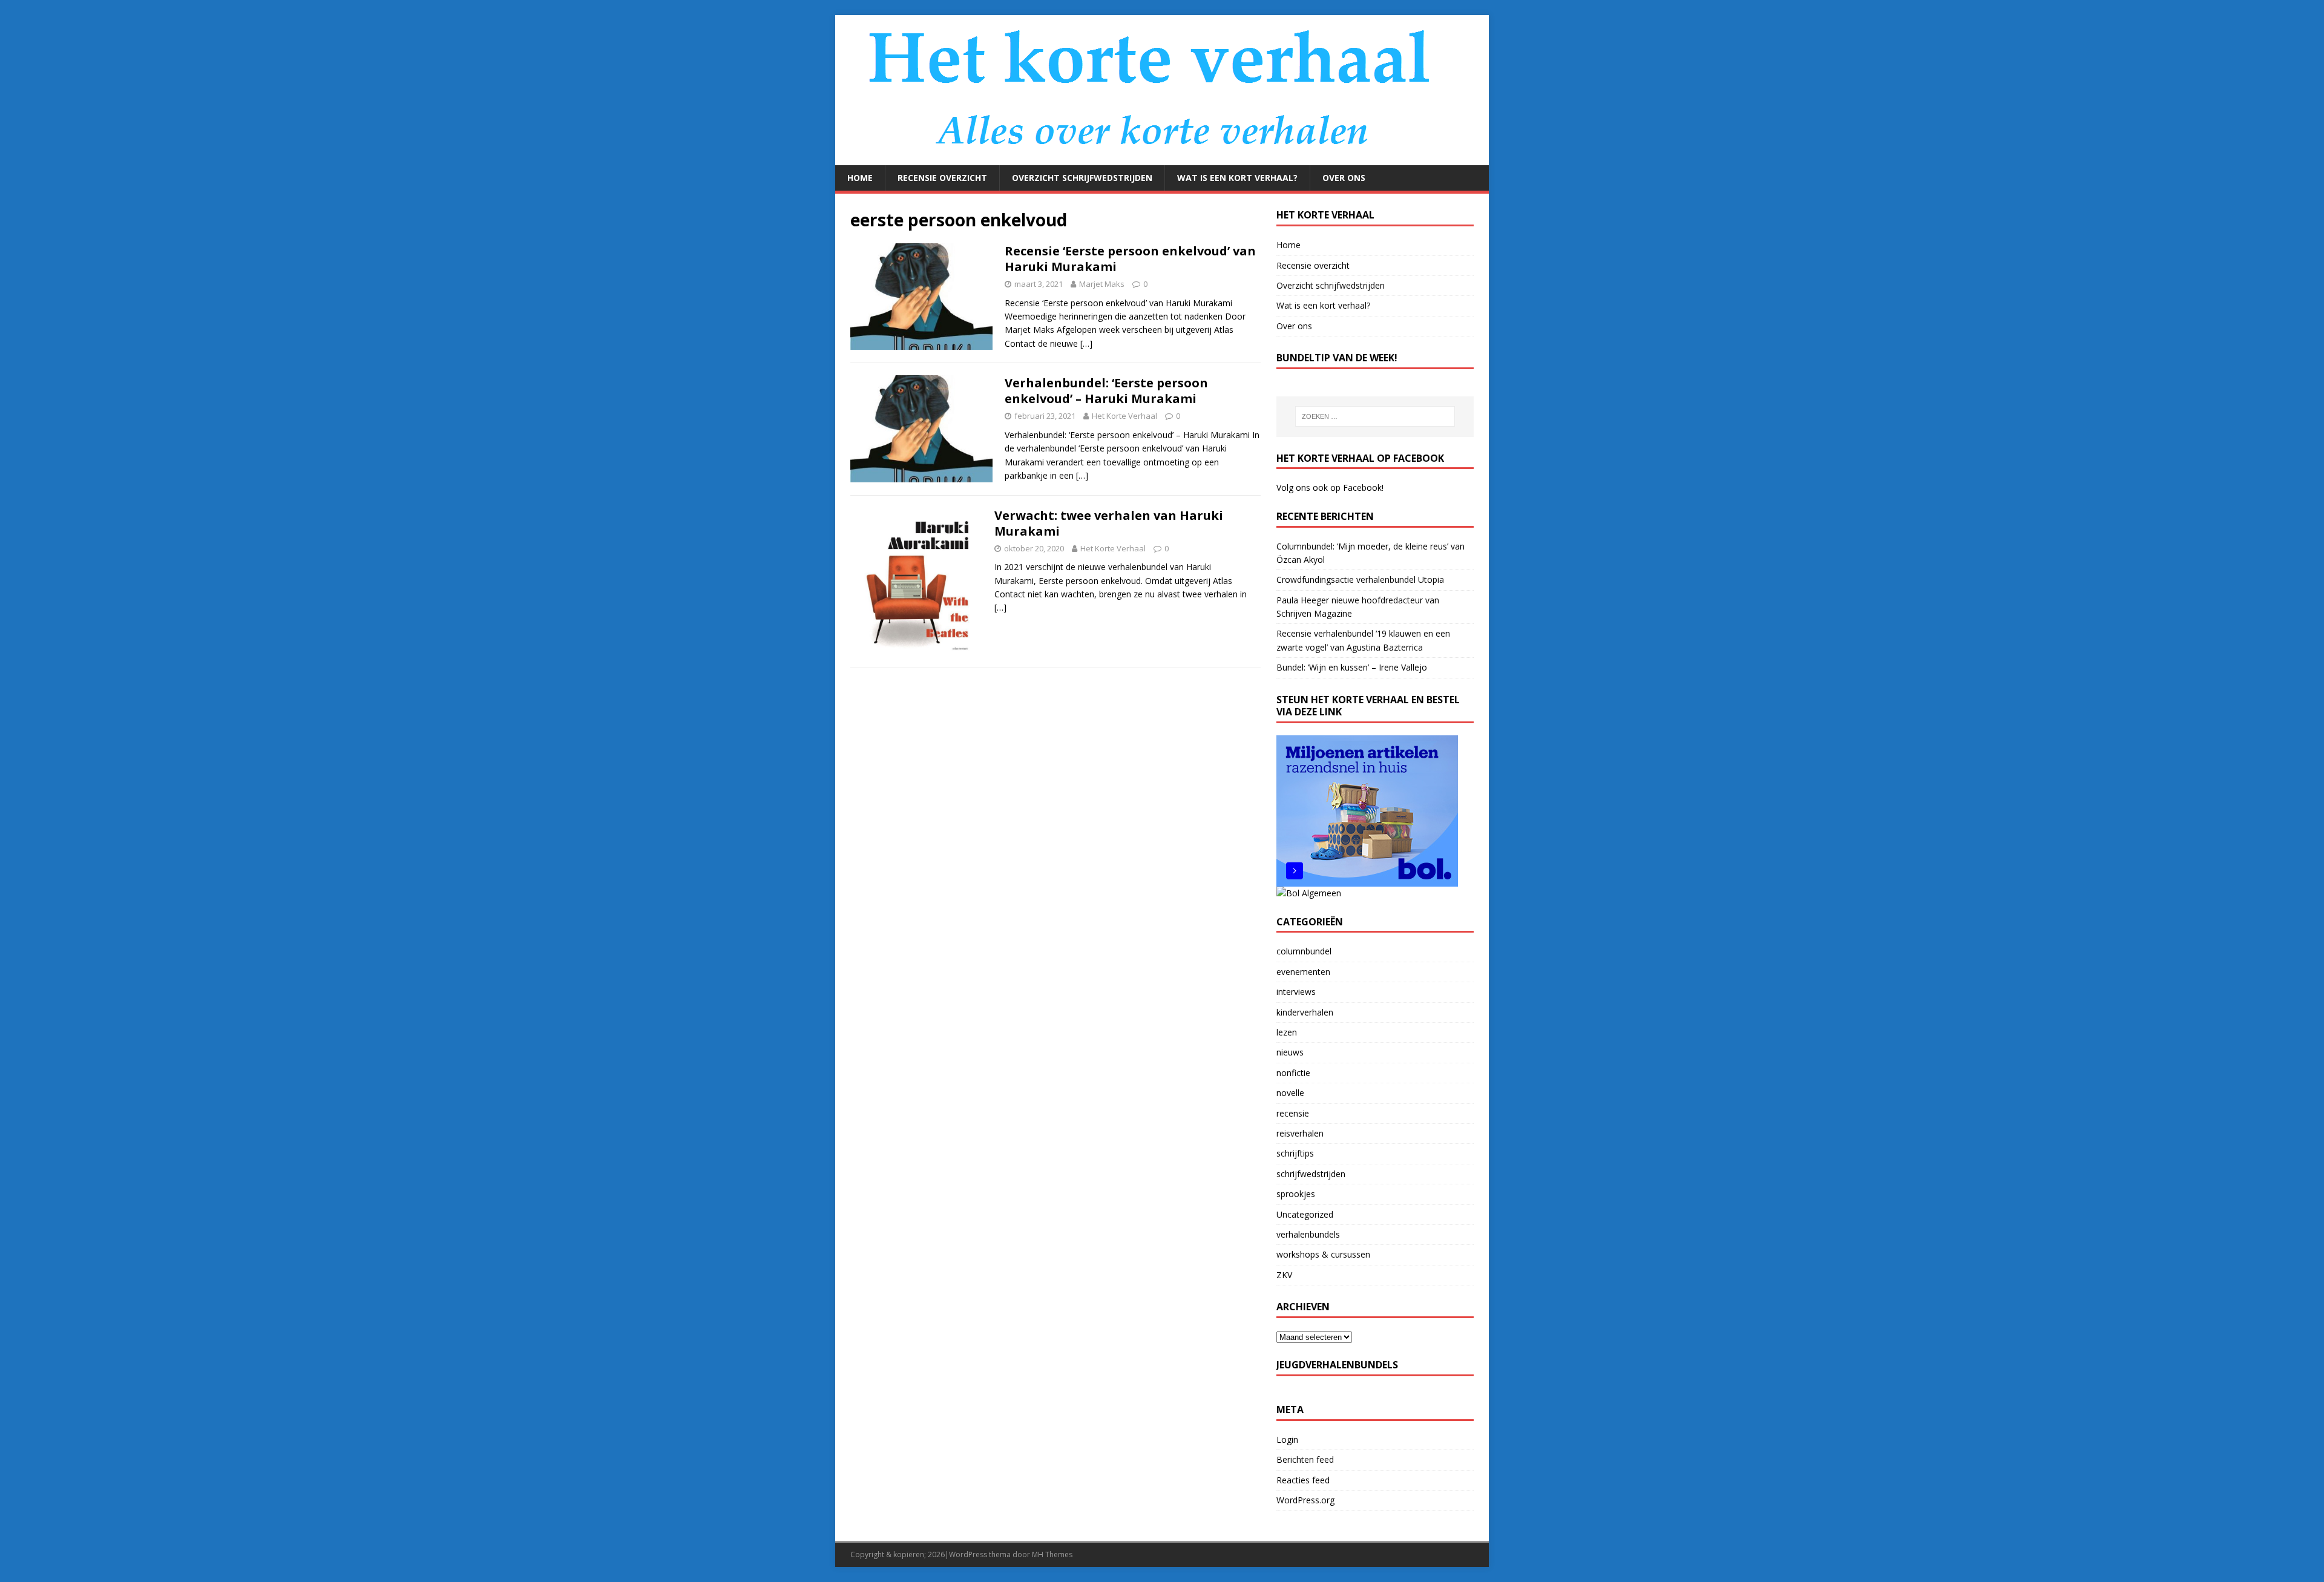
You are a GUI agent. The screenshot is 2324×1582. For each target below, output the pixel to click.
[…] (1086, 343)
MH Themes (1052, 1554)
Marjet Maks (1102, 284)
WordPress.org (1305, 1500)
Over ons (1344, 178)
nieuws (1290, 1052)
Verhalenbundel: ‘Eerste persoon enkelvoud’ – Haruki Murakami (1106, 391)
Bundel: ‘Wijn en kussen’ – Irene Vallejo (1352, 667)
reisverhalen (1300, 1133)
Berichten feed (1305, 1459)
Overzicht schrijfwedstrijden (1082, 178)
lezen (1287, 1032)
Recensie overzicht (942, 178)
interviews (1296, 992)
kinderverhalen (1305, 1012)
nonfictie (1293, 1073)
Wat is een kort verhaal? (1237, 178)
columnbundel (1304, 951)
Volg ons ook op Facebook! (1330, 487)
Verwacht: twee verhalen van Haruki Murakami (1109, 523)
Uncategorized (1305, 1214)
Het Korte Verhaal (1124, 416)
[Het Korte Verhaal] (1156, 158)
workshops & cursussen (1323, 1254)
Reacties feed (1303, 1480)
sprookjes (1296, 1194)
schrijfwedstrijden (1311, 1174)
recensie (1293, 1113)
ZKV (1284, 1275)
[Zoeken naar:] (1375, 416)
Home (860, 178)
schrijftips (1295, 1153)
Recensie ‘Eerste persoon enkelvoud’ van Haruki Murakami (1130, 259)
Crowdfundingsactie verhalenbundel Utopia (1360, 579)
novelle (1290, 1093)
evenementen (1303, 972)
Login (1287, 1439)
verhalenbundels (1308, 1234)
